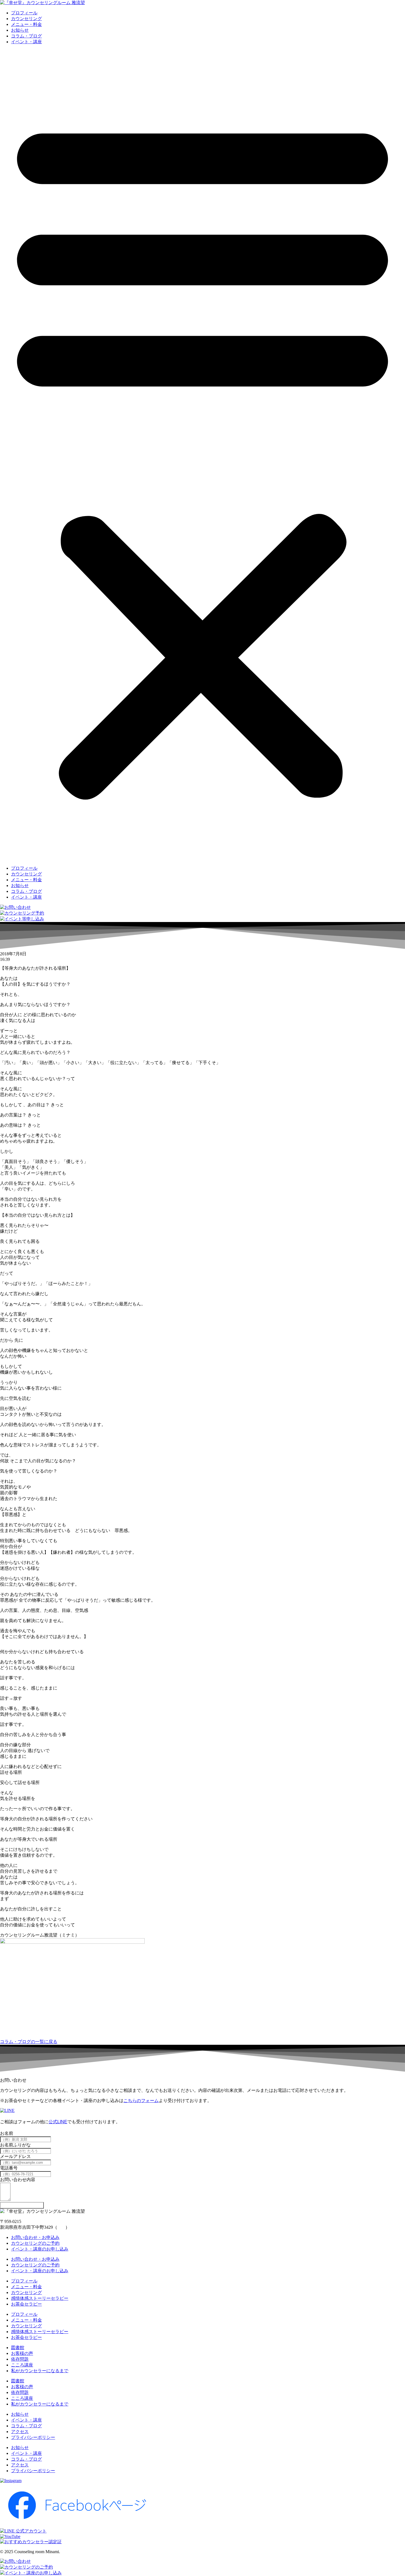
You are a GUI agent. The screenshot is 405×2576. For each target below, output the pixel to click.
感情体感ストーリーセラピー (40, 2298)
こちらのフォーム (141, 2101)
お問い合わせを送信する (22, 2205)
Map (61, 2227)
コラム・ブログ (26, 36)
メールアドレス (15, 2156)
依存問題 (20, 2359)
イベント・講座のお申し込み (40, 2249)
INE (64, 2122)
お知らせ (20, 30)
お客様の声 (22, 2353)
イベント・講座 (26, 42)
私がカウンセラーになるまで (40, 2371)
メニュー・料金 (26, 24)
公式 (53, 2122)
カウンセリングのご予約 (35, 2243)
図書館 (18, 2348)
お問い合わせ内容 (18, 2180)
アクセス (20, 2432)
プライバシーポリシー (33, 2437)
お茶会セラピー (26, 2304)
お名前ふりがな (15, 2145)
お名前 (7, 2133)
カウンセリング (26, 19)
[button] (202, 455)
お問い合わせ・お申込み (35, 2237)
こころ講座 (22, 2365)
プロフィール (24, 13)
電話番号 (9, 2168)
